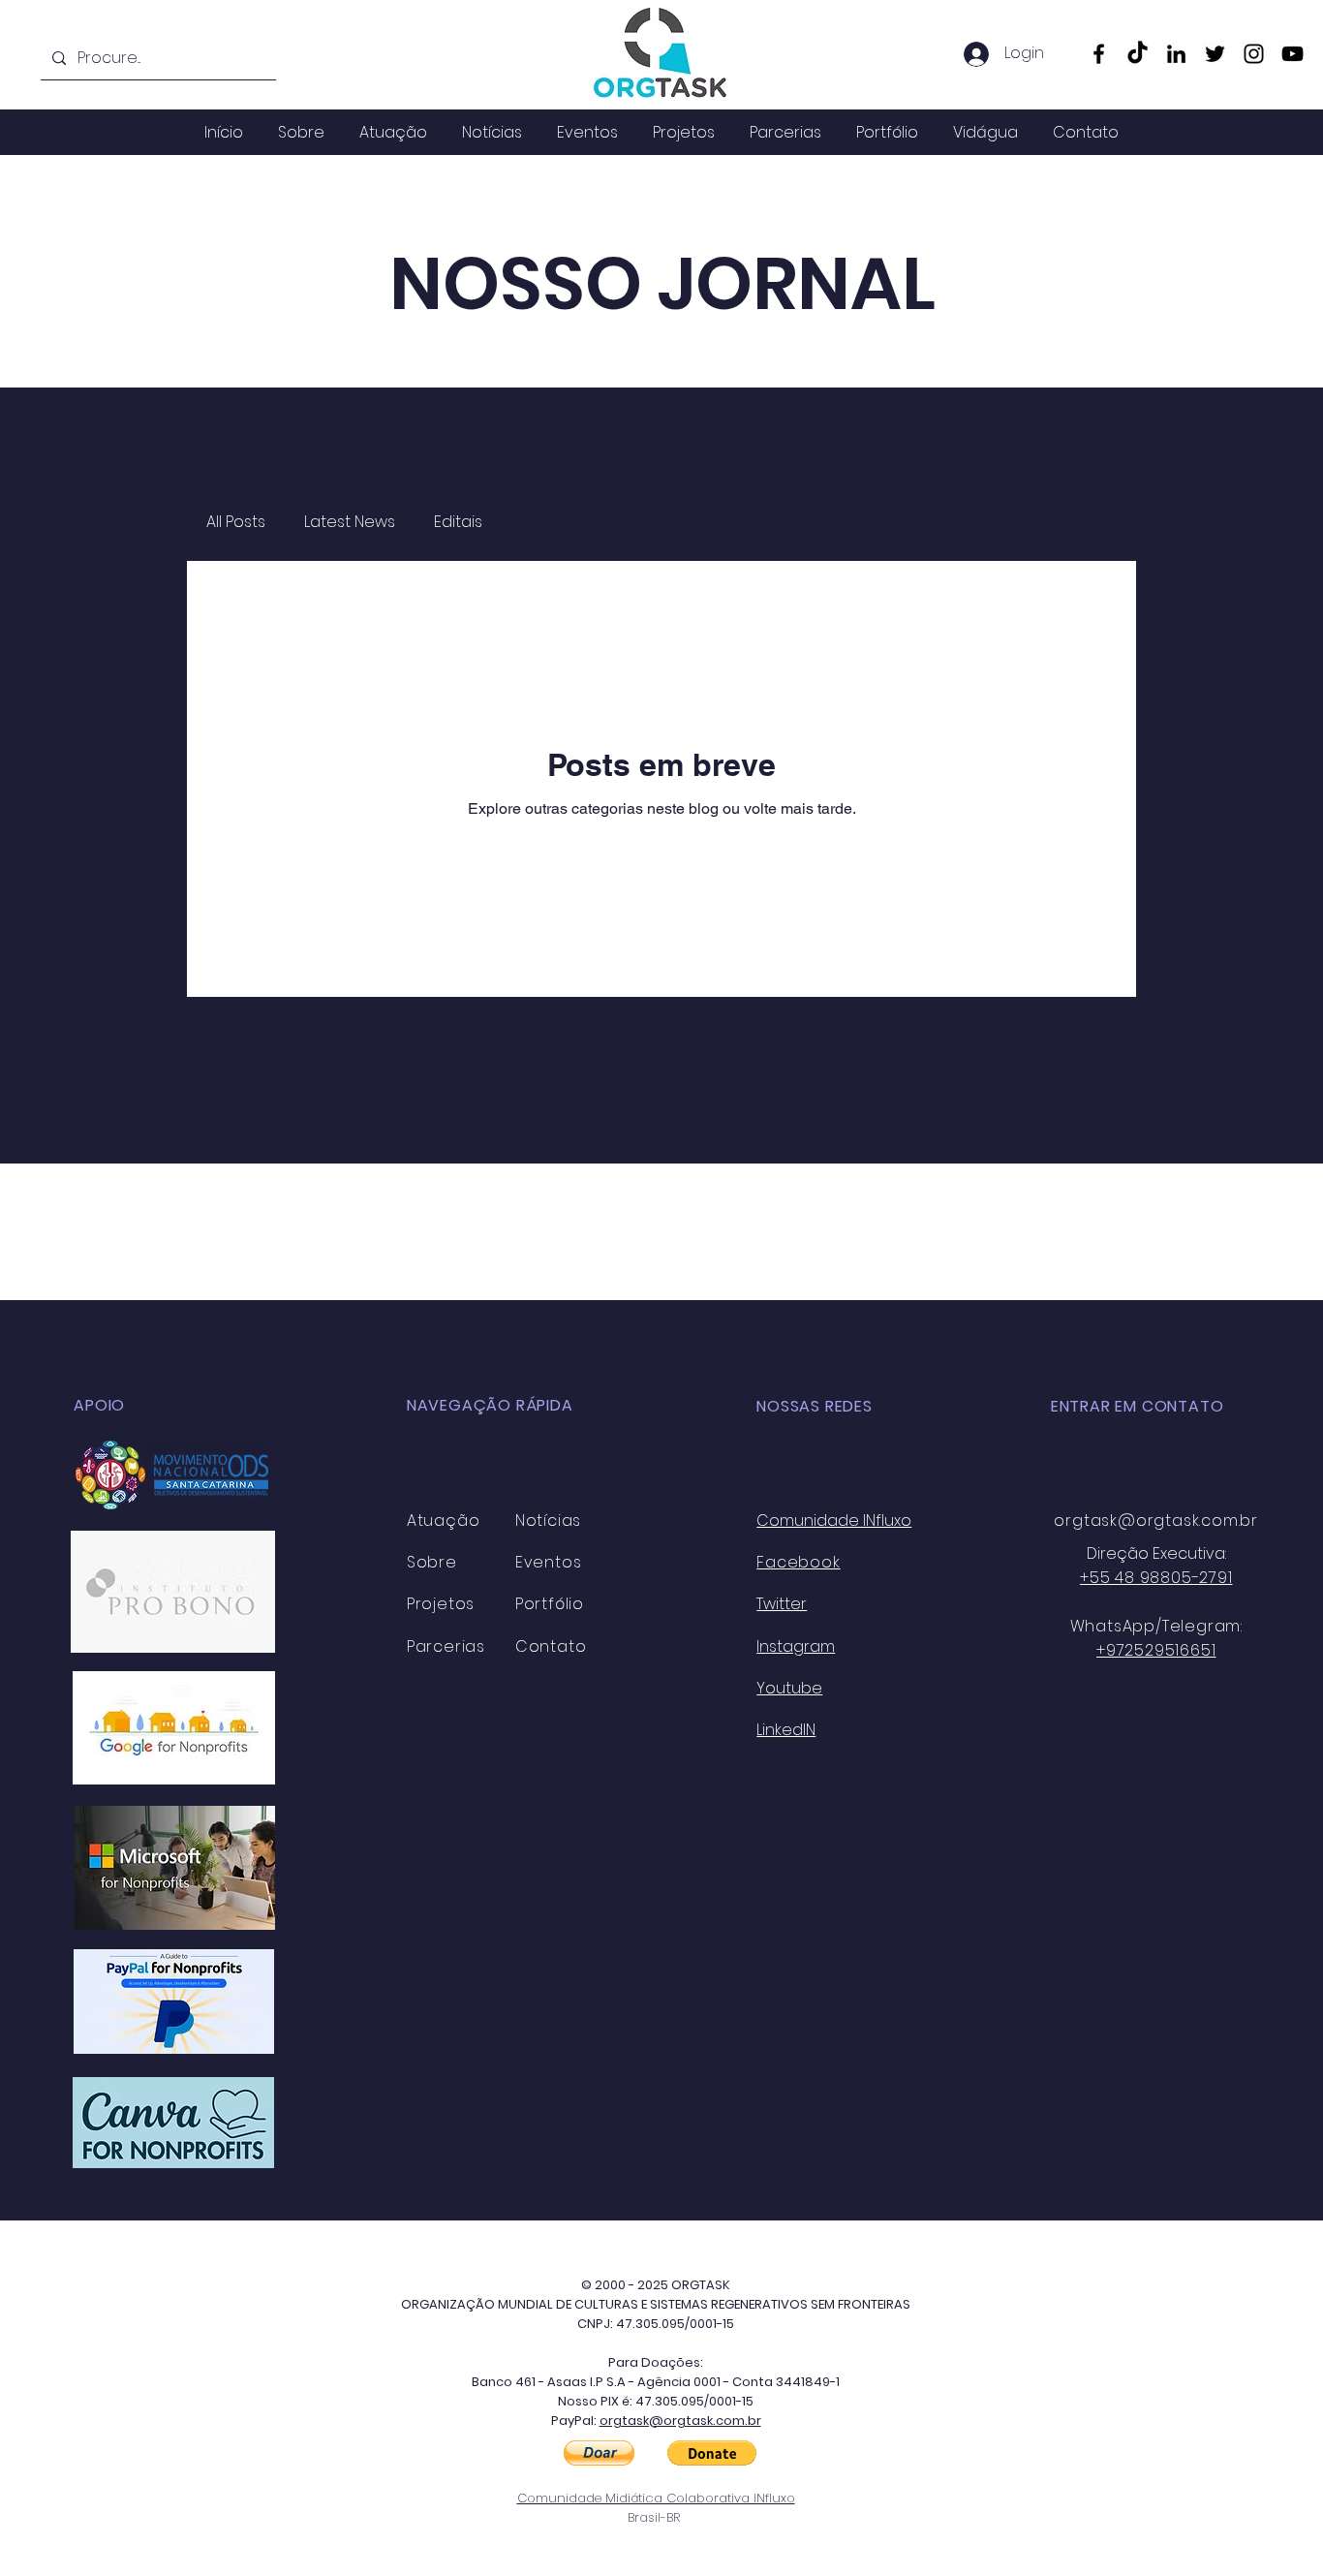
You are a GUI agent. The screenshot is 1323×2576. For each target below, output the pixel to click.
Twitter (782, 1604)
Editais (458, 522)
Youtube (789, 1688)
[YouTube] (1292, 54)
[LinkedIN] (1176, 54)
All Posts (236, 522)
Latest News (350, 522)
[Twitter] (1215, 54)
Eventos (549, 1562)
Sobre (432, 1562)
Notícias (548, 1521)
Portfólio (550, 1604)
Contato (551, 1646)
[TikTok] (1138, 54)
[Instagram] (1254, 54)
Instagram (796, 1646)
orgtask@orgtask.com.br (1156, 1521)
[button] (599, 2453)
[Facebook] (1099, 54)
